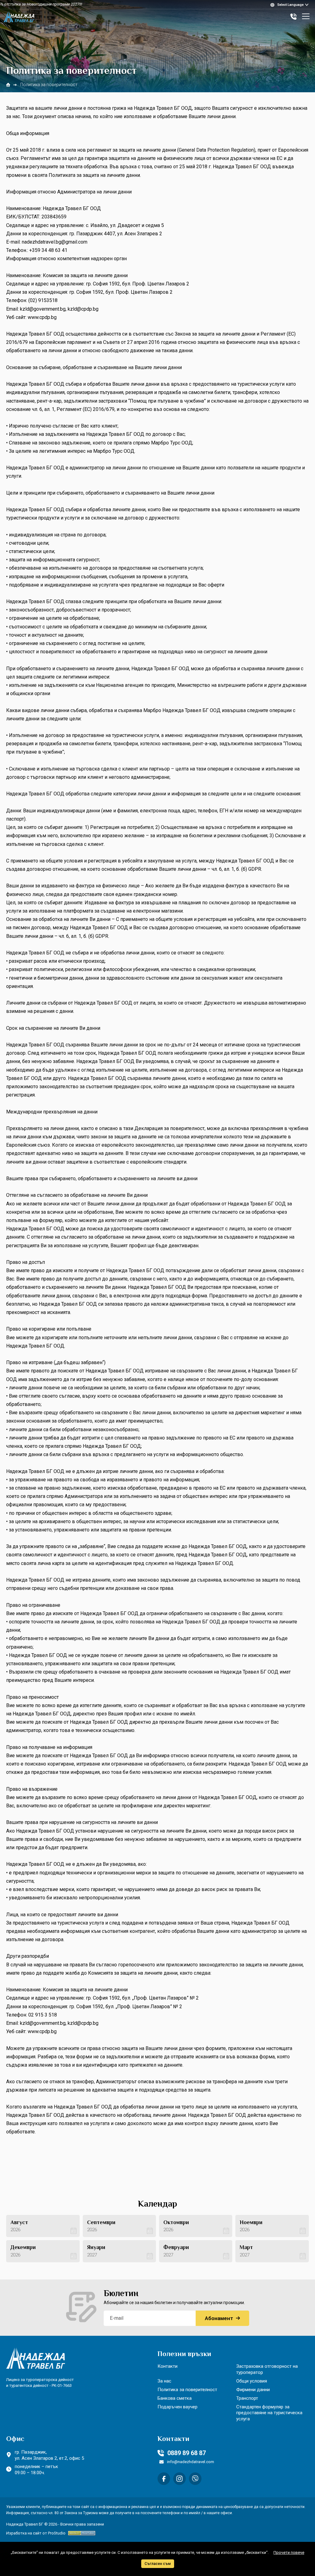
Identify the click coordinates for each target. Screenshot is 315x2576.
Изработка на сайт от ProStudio (36, 2533)
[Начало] (8, 85)
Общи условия (252, 2381)
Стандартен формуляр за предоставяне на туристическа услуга (269, 2413)
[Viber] (195, 2479)
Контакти (167, 2366)
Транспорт (247, 2398)
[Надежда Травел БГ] (19, 17)
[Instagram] (179, 2479)
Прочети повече (289, 2552)
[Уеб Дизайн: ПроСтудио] (80, 2533)
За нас (164, 2381)
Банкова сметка (175, 2398)
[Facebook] (164, 2479)
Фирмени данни (253, 2390)
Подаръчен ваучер (177, 2407)
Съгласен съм (158, 2564)
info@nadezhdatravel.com (191, 2462)
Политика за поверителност (187, 2390)
